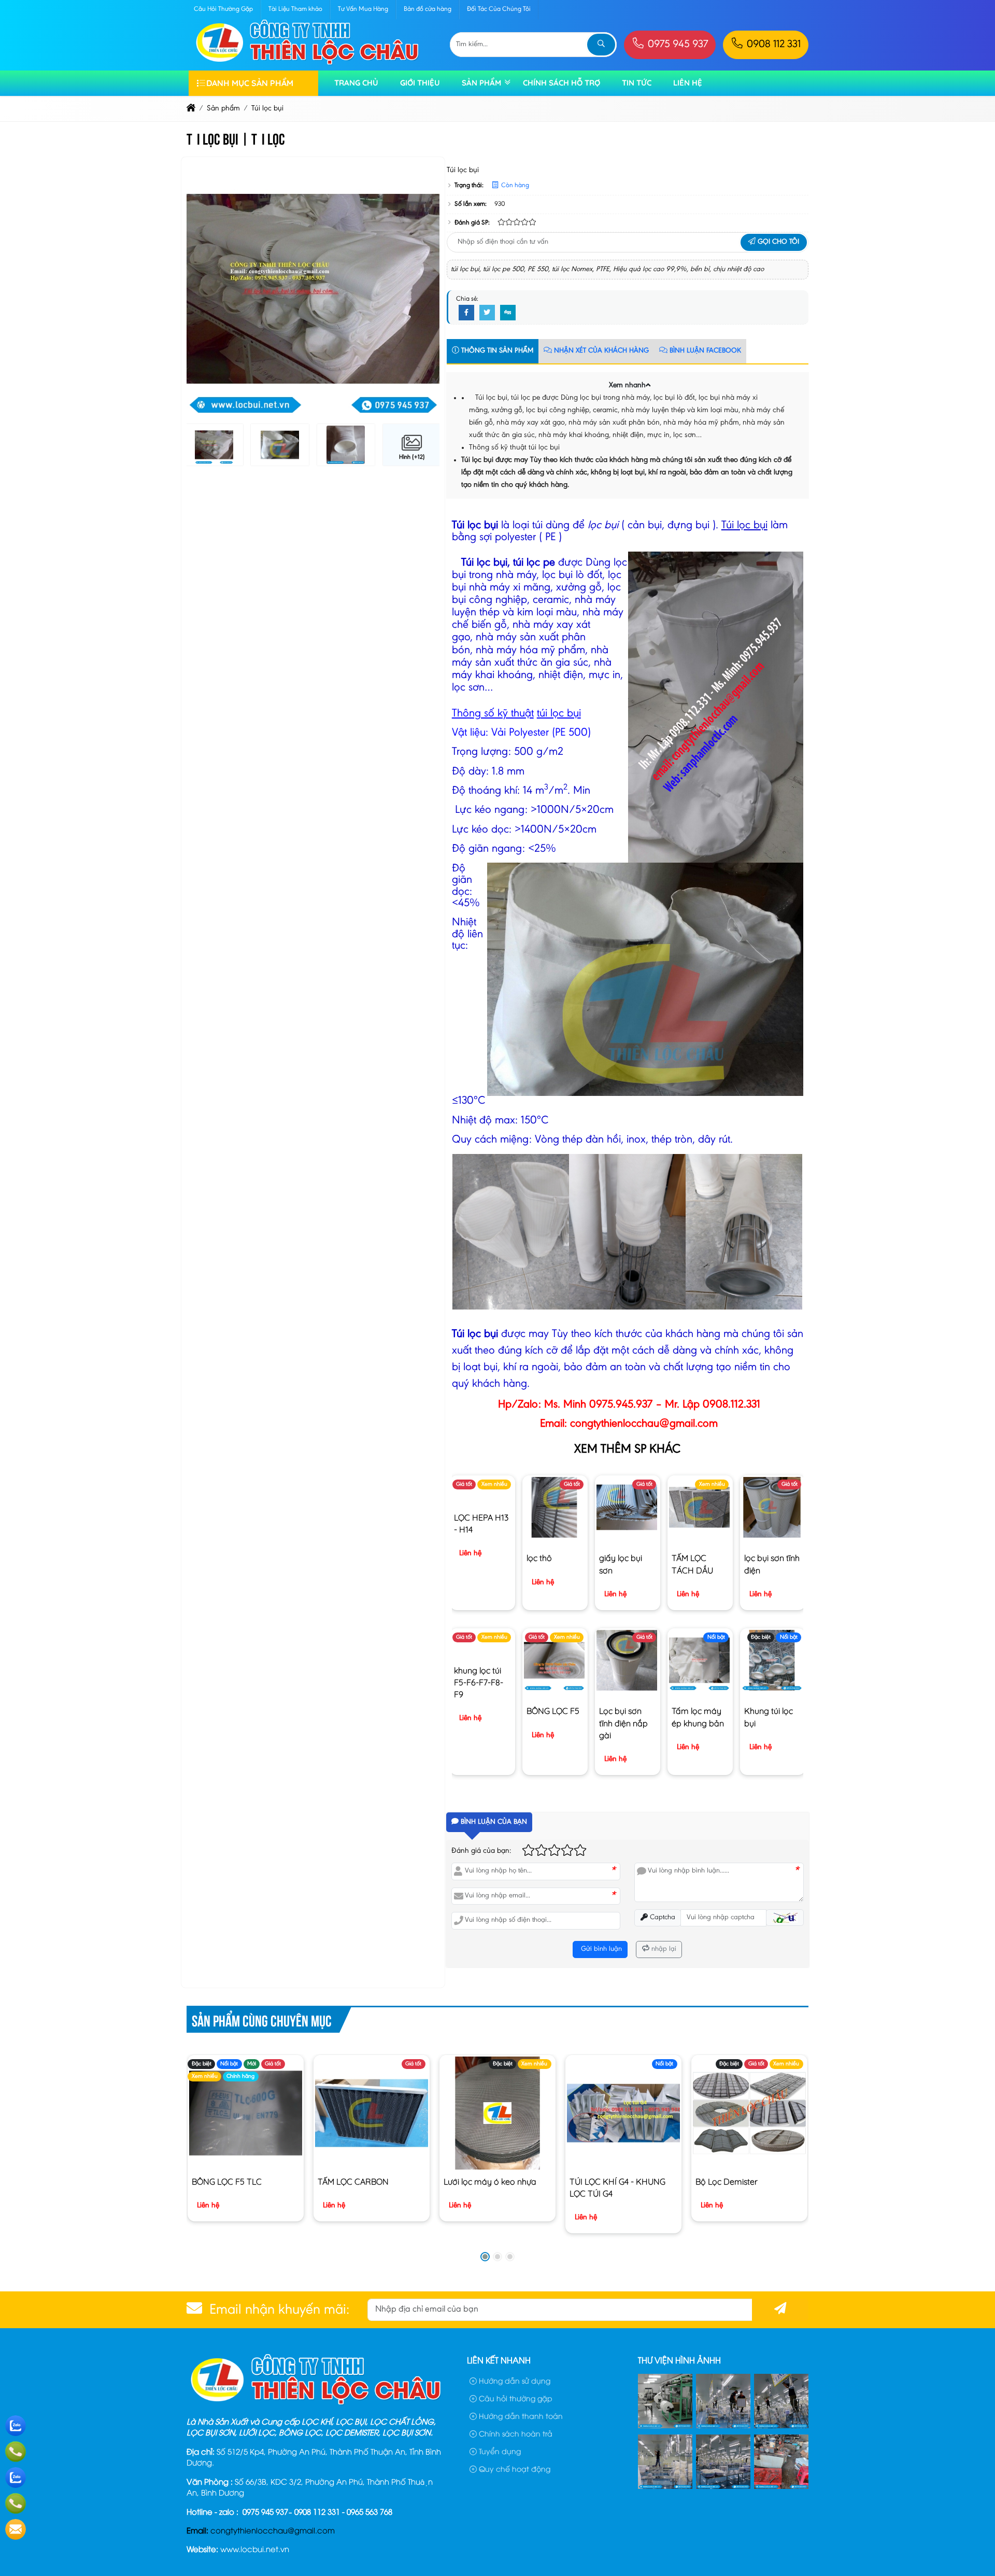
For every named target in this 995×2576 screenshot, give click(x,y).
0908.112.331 (731, 1405)
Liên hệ (688, 83)
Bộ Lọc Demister (727, 2181)
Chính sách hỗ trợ (562, 83)
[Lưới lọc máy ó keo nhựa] (497, 2113)
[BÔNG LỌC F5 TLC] (245, 2113)
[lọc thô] (554, 1536)
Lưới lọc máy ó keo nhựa (490, 2181)
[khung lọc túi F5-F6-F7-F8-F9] (482, 1648)
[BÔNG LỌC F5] (554, 1689)
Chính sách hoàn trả (515, 2433)
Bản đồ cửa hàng (428, 9)
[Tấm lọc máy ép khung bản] (699, 1689)
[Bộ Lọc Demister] (749, 2113)
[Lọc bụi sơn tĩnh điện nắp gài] (627, 1689)
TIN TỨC (637, 83)
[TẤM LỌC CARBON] (371, 2113)
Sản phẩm (481, 83)
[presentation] (202, 289)
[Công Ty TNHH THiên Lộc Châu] (308, 64)
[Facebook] (466, 313)
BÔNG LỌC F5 (553, 1711)
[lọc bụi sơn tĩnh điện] (772, 1536)
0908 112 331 (772, 45)
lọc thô (539, 1558)
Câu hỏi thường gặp (515, 2398)
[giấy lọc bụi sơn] (627, 1536)
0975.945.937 (621, 1405)
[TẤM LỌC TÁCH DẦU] (699, 1536)
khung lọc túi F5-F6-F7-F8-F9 (479, 1682)
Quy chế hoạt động (514, 2468)
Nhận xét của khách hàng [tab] (600, 351)
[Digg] (508, 313)
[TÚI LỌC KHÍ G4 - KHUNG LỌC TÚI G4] (623, 2113)
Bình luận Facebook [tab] (704, 351)
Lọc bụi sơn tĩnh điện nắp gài (623, 1723)
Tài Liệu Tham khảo (295, 9)
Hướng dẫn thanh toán (520, 2416)
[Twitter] (487, 313)
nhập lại (663, 1949)
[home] (191, 109)
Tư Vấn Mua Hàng (363, 9)
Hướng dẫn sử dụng (514, 2380)
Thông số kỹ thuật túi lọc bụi (514, 448)
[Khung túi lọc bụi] (772, 1689)
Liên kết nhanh (499, 2360)
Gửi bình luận (600, 1949)
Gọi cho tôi (777, 242)
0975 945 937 (677, 45)
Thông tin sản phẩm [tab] (496, 351)
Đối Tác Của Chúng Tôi (499, 9)
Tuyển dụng (499, 2451)
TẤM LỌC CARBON (353, 2181)
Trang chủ (356, 83)
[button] (648, 384)
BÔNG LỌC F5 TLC (227, 2181)
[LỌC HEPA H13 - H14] (482, 1495)
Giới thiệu (420, 83)
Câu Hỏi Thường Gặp (223, 9)
